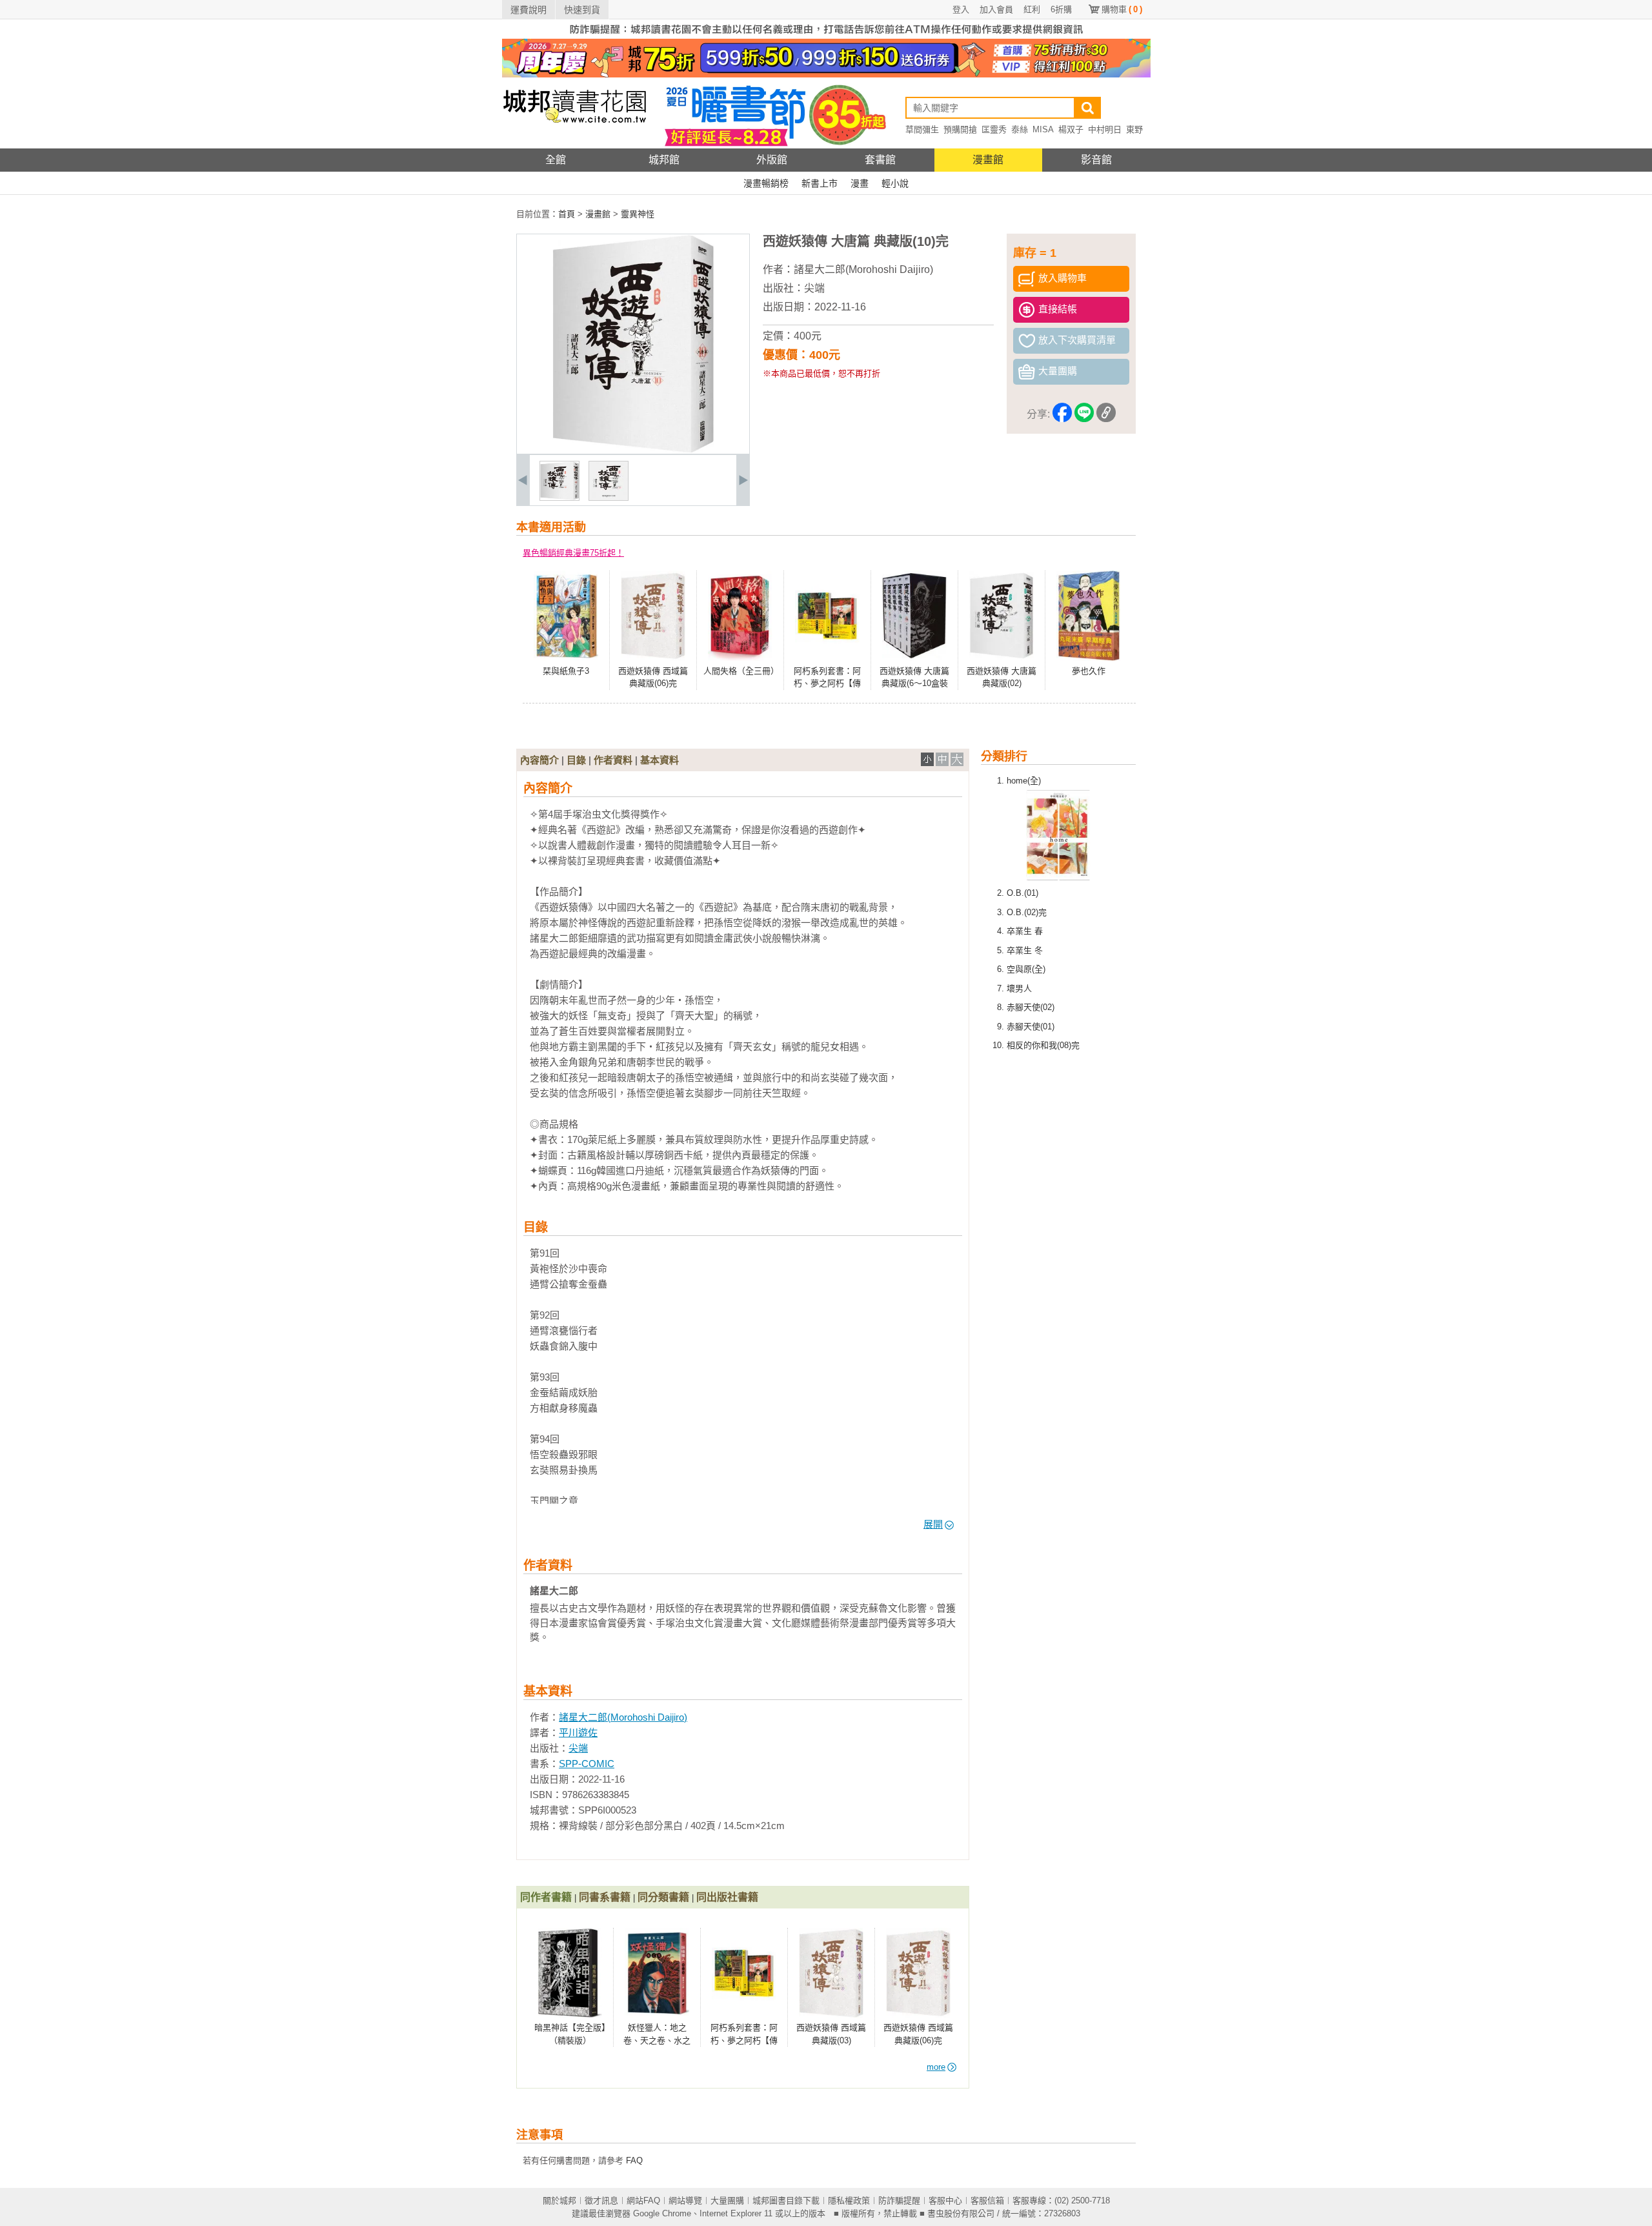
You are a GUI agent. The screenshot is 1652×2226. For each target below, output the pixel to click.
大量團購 (727, 2201)
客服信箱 (987, 2201)
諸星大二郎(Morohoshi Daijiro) (863, 269)
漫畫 (860, 183)
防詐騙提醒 (899, 2201)
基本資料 (660, 760)
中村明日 (1105, 129)
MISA (1043, 129)
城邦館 (664, 160)
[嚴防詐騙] (826, 36)
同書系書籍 (605, 1897)
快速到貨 (582, 10)
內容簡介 (539, 760)
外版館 (772, 160)
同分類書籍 (663, 1897)
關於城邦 (559, 2201)
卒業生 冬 (1025, 950)
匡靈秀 (994, 129)
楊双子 (1071, 129)
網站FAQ (643, 2201)
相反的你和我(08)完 (1043, 1045)
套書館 (880, 160)
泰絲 (1020, 129)
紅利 (1032, 9)
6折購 (1061, 9)
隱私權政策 (849, 2201)
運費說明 (529, 10)
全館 (556, 160)
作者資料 (613, 760)
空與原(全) (1026, 969)
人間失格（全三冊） (741, 671)
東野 (1134, 129)
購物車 (1122, 9)
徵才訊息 (601, 2201)
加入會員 (996, 9)
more (936, 2067)
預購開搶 (960, 129)
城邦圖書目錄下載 (786, 2201)
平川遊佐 (578, 1733)
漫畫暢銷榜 (766, 183)
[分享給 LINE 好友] (1084, 415)
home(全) (1024, 781)
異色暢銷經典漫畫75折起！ (573, 553)
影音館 (1096, 160)
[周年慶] (826, 75)
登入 (961, 9)
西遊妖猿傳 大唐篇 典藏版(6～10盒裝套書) (914, 683)
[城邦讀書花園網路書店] (575, 146)
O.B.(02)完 (1027, 912)
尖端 (814, 288)
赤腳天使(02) (1031, 1007)
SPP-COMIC (587, 1764)
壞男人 (1019, 988)
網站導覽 (685, 2201)
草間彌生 (922, 129)
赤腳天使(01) (1031, 1027)
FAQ (634, 2160)
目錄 (576, 760)
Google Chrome (662, 2213)
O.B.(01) (1022, 893)
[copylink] (1106, 415)
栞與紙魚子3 (566, 671)
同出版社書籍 (727, 1897)
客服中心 (945, 2201)
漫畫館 (988, 160)
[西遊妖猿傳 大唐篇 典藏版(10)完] (559, 498)
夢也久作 (1089, 671)
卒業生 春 (1025, 931)
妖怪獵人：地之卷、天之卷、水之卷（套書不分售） (657, 2040)
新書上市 (820, 183)
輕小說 (895, 183)
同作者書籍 (546, 1897)
